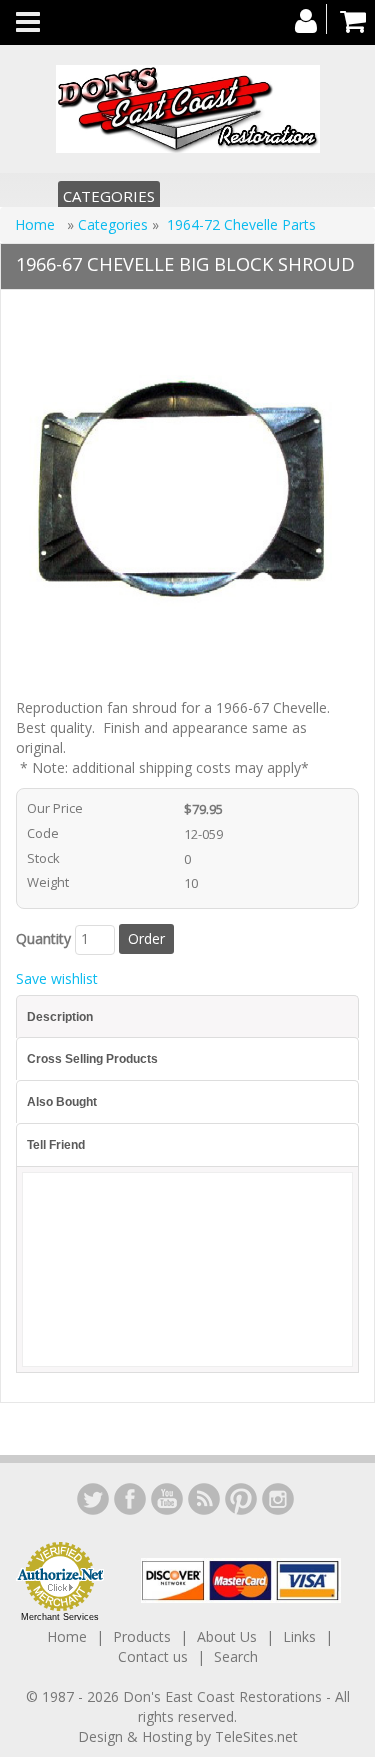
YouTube (167, 1499)
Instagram (278, 1499)
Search (236, 1656)
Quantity (43, 938)
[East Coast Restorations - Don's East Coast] (187, 109)
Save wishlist (57, 978)
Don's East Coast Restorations (224, 1696)
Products (142, 1636)
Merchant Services (60, 1617)
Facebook (130, 1499)
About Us (227, 1636)
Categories (109, 196)
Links (299, 1636)
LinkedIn (93, 1499)
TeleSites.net (256, 1736)
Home (37, 224)
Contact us (153, 1656)
